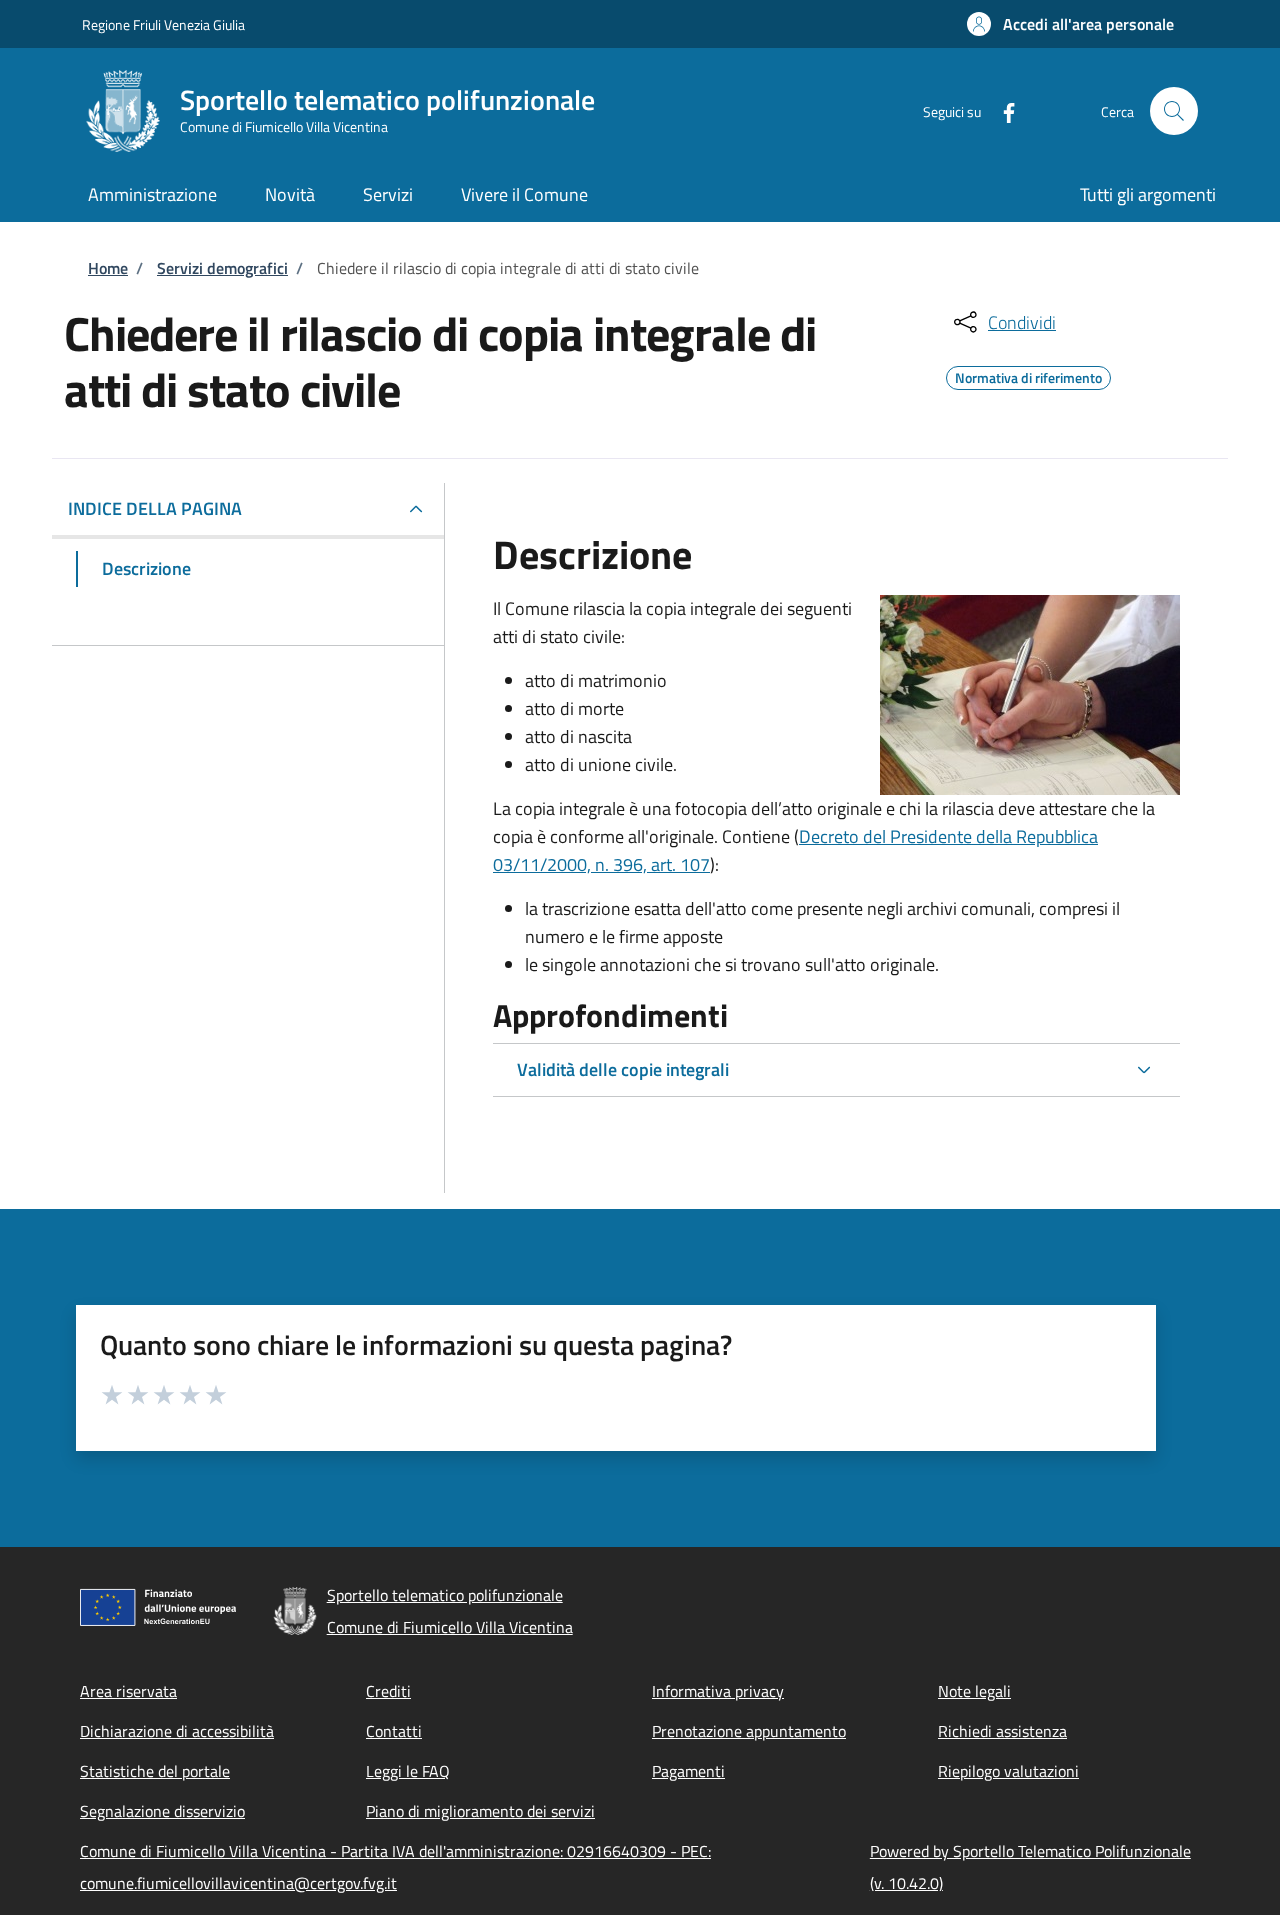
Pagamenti (688, 1771)
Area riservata (128, 1691)
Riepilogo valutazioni (1008, 1771)
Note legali (974, 1691)
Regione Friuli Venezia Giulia (163, 24)
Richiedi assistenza (1002, 1731)
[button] (1070, 24)
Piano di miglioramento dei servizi (480, 1811)
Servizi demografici (222, 268)
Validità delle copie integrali (623, 1069)
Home (108, 268)
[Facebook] (1001, 110)
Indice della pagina (155, 508)
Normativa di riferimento (1028, 375)
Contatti (394, 1731)
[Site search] (1174, 111)
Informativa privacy (718, 1691)
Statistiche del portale (155, 1771)
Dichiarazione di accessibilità (177, 1731)
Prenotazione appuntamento (749, 1731)
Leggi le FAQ (408, 1771)
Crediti (388, 1691)
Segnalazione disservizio (162, 1811)
